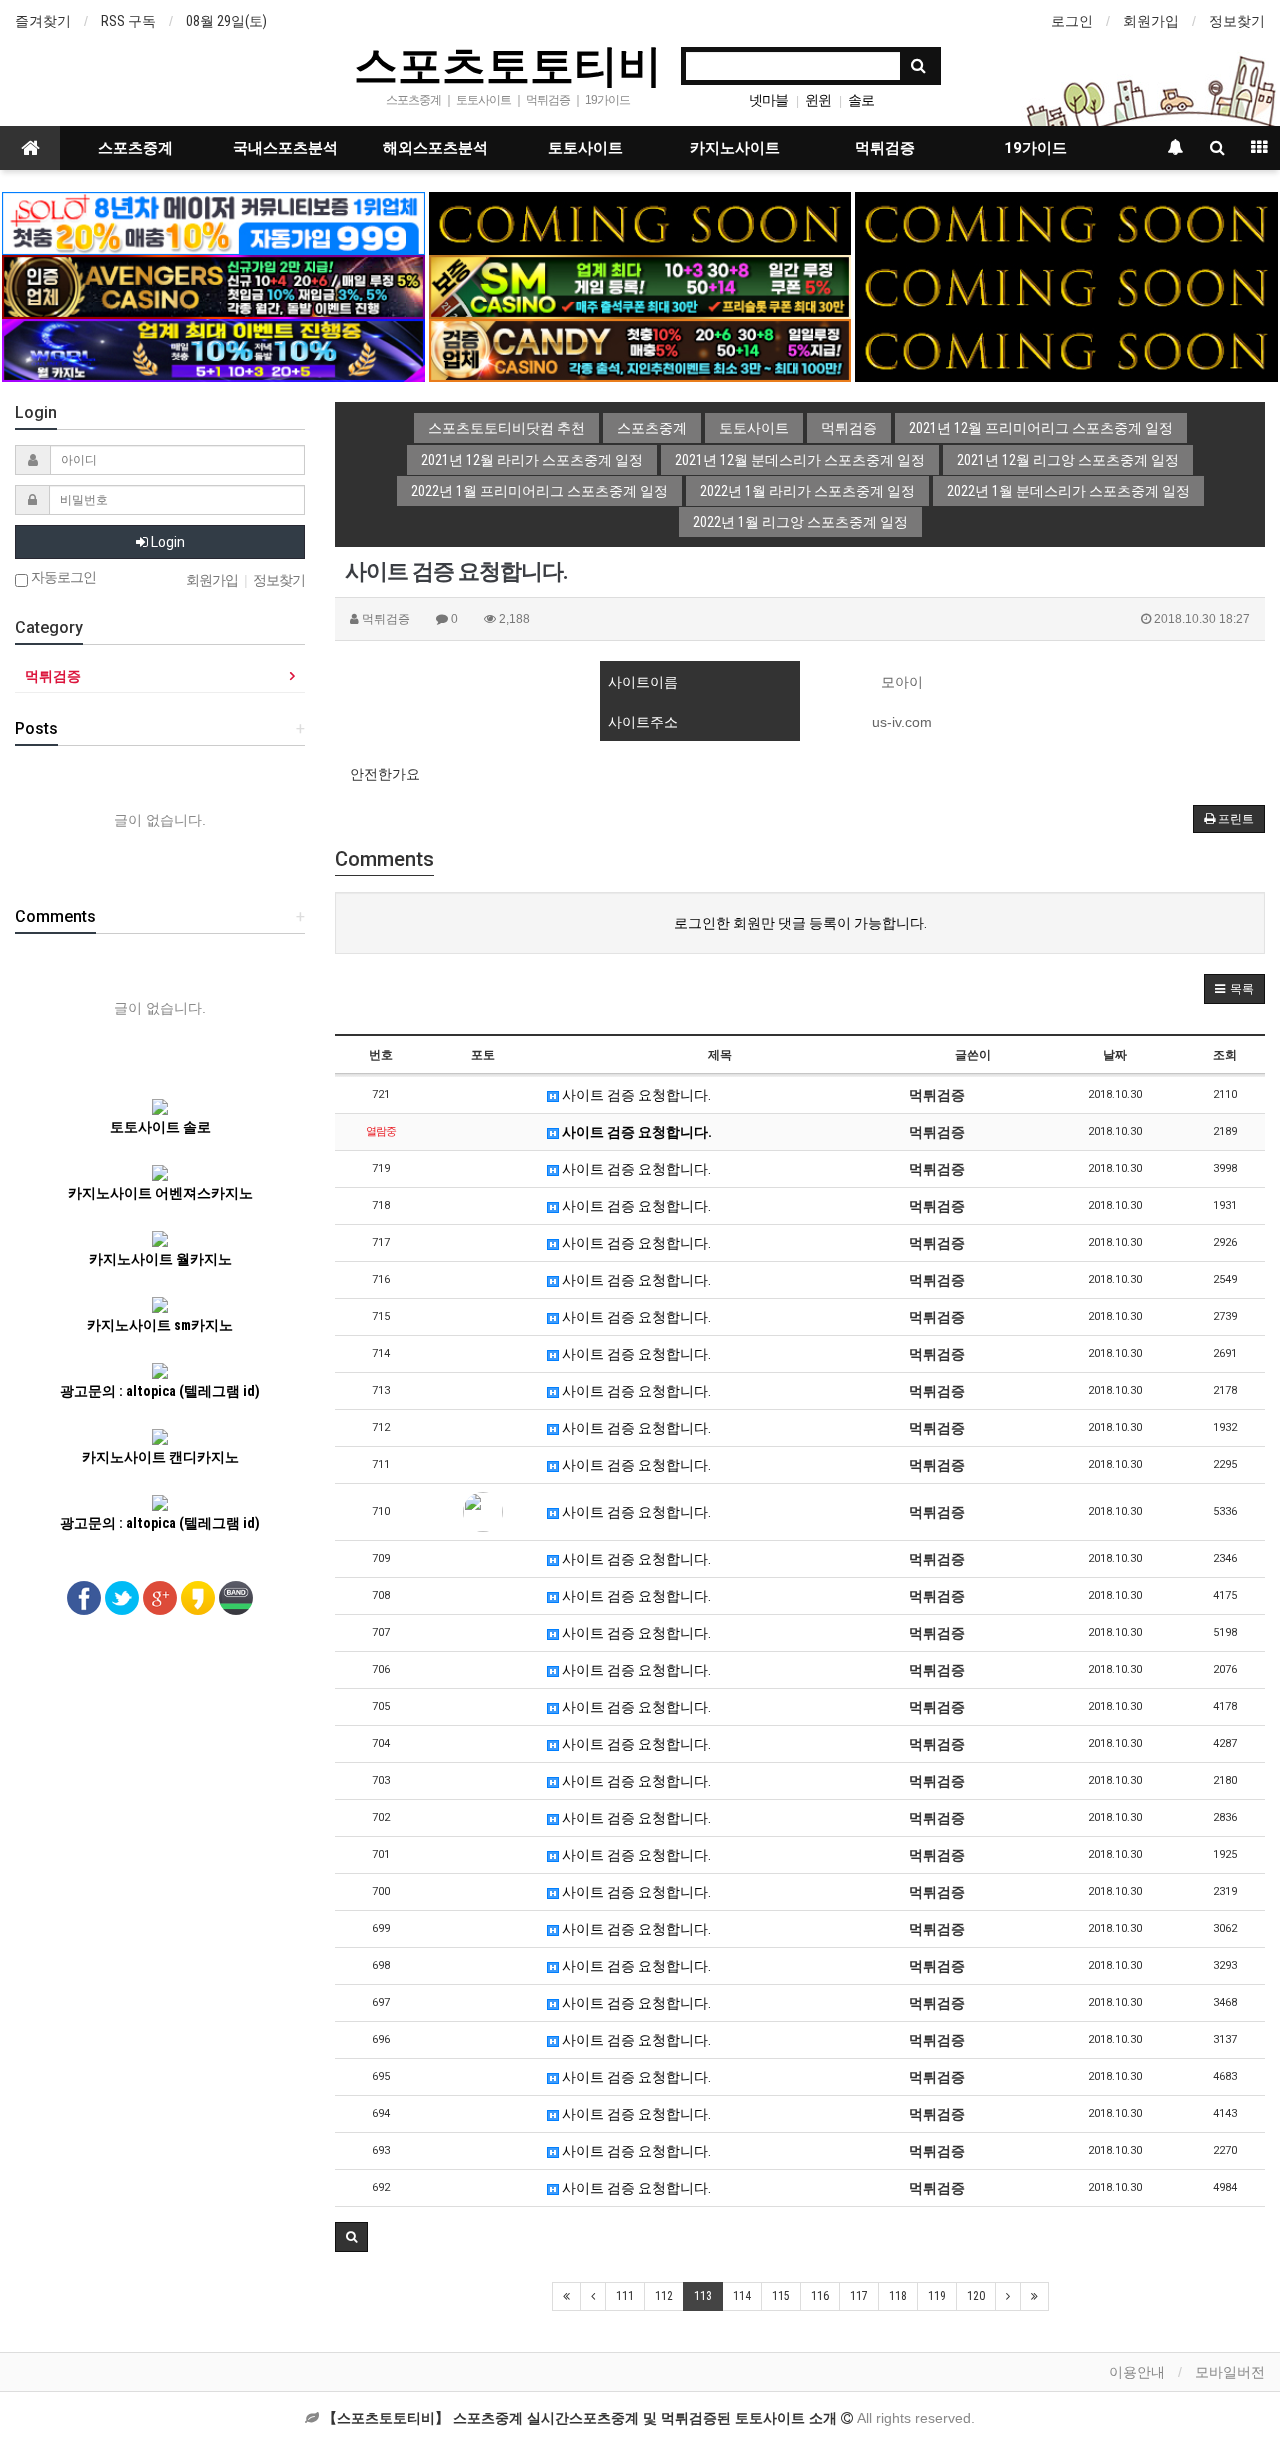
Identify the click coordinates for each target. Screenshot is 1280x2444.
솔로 (861, 100)
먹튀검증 (885, 148)
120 (976, 2296)
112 (664, 2296)
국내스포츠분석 (285, 148)
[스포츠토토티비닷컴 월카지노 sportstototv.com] (213, 349)
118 (898, 2296)
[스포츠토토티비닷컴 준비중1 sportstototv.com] (640, 222)
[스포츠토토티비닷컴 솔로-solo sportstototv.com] (213, 222)
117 (859, 2296)
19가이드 (1035, 148)
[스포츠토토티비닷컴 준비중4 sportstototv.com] (1066, 286)
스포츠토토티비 (508, 64)
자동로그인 (62, 577)
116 (820, 2296)
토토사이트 (585, 148)
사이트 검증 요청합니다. (635, 1095)
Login (166, 542)
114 (742, 2296)
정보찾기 (1237, 21)
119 (937, 2296)
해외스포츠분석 (435, 148)
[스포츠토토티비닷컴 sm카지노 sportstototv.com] (640, 286)
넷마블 (768, 100)
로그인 (1072, 21)
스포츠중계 (135, 148)
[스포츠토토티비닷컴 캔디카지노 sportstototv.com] (640, 349)
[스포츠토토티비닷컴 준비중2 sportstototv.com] (1066, 222)
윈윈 (818, 100)
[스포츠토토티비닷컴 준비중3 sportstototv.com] (1066, 349)
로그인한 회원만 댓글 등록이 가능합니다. (800, 923)
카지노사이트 (735, 148)
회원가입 (1151, 21)
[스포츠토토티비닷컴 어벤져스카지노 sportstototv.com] (213, 286)
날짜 (1115, 1055)
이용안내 (1137, 2372)
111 (625, 2296)
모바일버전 (1230, 2372)
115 (781, 2296)
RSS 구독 (128, 21)
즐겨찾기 (43, 21)
